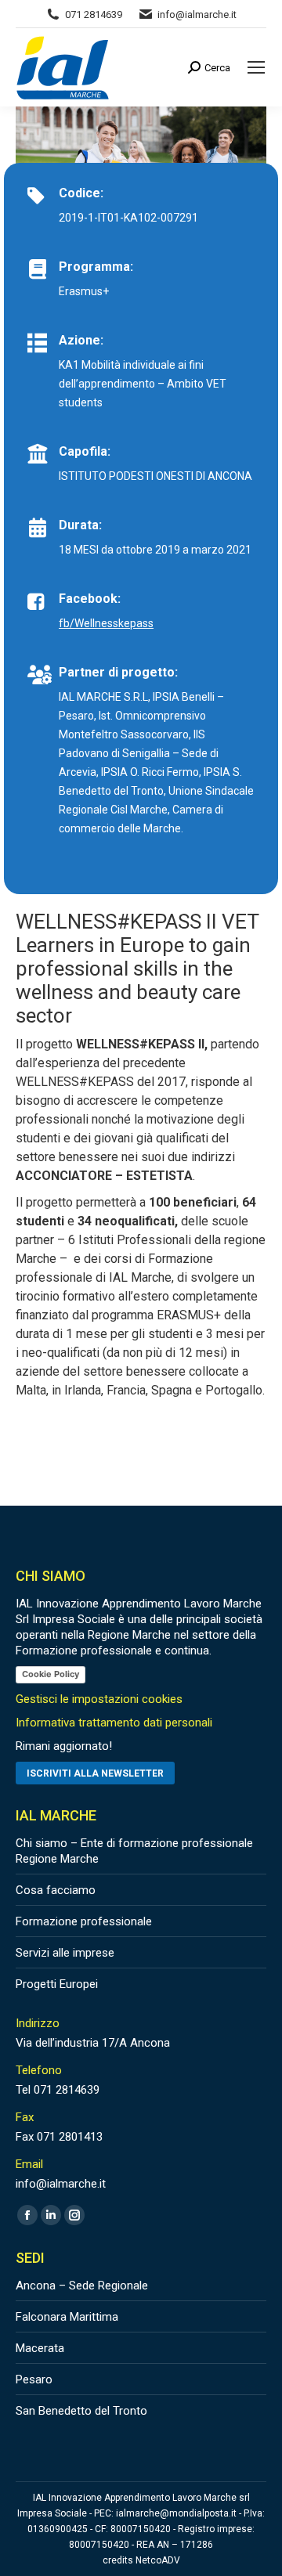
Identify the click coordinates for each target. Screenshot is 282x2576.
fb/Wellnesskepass (106, 623)
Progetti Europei (57, 1984)
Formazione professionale (84, 1921)
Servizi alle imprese (65, 1953)
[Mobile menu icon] (256, 67)
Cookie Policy (51, 1674)
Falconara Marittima (67, 2317)
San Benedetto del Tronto (81, 2411)
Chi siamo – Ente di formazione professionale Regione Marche (134, 1851)
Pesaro (34, 2379)
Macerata (40, 2348)
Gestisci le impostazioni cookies (99, 1699)
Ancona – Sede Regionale (82, 2286)
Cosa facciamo (56, 1890)
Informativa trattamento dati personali (114, 1723)
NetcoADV (158, 2560)
